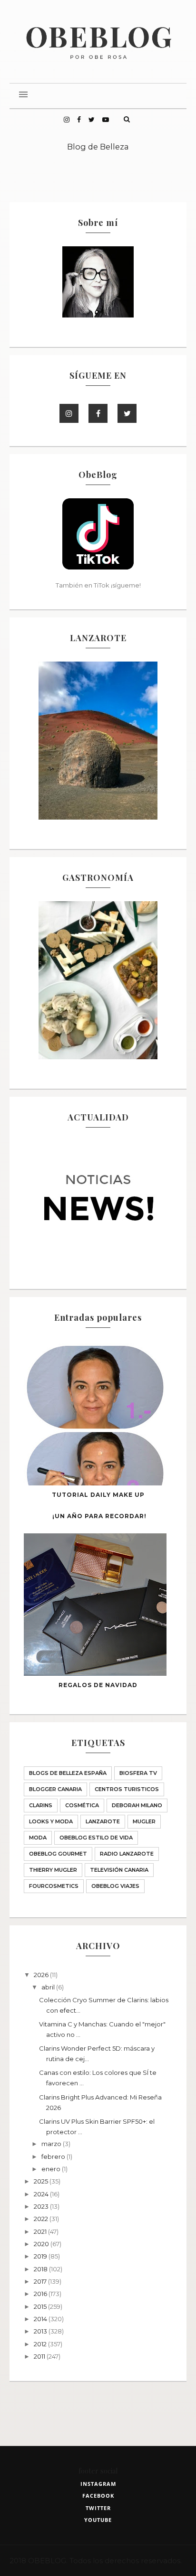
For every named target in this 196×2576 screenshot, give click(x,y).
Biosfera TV (138, 1773)
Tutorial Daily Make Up (98, 1495)
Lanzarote (103, 1821)
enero (52, 2169)
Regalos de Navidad (98, 1685)
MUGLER (144, 1821)
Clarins (41, 1805)
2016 (41, 2294)
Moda (38, 1838)
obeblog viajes (115, 1886)
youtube (98, 2520)
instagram (98, 2484)
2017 (41, 2281)
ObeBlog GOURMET (58, 1854)
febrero (54, 2156)
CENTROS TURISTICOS (127, 1789)
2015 (41, 2306)
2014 (41, 2319)
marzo (52, 2144)
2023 (42, 2206)
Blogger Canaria (55, 1789)
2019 (41, 2256)
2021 (41, 2231)
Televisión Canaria (119, 1870)
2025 (42, 2181)
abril (49, 1987)
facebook (98, 2496)
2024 (42, 2194)
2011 (40, 2356)
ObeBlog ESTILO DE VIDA (96, 1838)
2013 (41, 2331)
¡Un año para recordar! (99, 1516)
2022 (42, 2219)
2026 (42, 1975)
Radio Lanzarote (127, 1854)
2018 (41, 2269)
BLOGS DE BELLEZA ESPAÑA (68, 1773)
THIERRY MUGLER (53, 1870)
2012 (41, 2344)
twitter (98, 2508)
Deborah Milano (137, 1805)
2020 (42, 2244)
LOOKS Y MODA (51, 1821)
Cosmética (82, 1805)
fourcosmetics (54, 1886)
